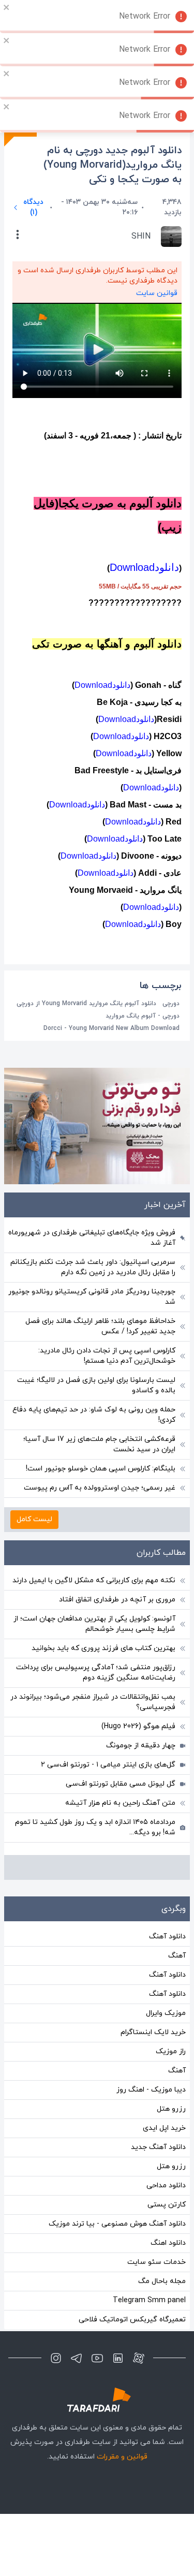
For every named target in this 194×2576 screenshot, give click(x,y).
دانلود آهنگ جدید (158, 2147)
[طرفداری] (97, 2400)
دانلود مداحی (166, 2185)
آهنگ (177, 1956)
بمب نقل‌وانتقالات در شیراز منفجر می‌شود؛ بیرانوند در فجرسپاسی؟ (93, 1702)
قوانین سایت (157, 293)
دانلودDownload (144, 567)
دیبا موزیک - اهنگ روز (151, 2090)
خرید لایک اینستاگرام (153, 2032)
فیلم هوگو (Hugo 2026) (138, 1726)
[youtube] (97, 2358)
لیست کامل (34, 1519)
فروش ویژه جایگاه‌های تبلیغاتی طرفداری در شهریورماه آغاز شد (92, 1238)
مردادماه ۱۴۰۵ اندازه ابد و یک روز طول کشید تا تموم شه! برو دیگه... (95, 1827)
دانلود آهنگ (167, 1937)
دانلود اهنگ (168, 2243)
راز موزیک (171, 2051)
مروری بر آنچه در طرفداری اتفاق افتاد (117, 1600)
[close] (7, 7)
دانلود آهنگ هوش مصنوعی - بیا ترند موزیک (117, 2224)
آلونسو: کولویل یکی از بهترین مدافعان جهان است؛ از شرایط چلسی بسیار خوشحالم (94, 1624)
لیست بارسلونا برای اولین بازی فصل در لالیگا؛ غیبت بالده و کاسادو (96, 1385)
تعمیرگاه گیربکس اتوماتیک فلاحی (132, 2320)
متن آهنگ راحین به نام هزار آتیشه (120, 1803)
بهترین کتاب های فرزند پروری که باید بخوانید (103, 1648)
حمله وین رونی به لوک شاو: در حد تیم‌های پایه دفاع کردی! (94, 1415)
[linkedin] (118, 2358)
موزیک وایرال (166, 2013)
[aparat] (139, 2358)
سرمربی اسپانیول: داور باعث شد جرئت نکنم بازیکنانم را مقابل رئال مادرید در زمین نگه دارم (93, 1267)
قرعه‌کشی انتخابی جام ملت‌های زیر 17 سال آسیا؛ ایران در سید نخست (99, 1444)
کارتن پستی (167, 2205)
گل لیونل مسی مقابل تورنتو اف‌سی (121, 1784)
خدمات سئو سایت (156, 2262)
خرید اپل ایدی (164, 2128)
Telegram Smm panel (149, 2300)
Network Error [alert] (145, 17)
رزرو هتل (171, 2109)
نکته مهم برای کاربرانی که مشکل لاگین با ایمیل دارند (94, 1580)
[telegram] (77, 2358)
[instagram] (56, 2358)
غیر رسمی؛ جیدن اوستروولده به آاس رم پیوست (100, 1488)
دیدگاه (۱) (33, 207)
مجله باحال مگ (162, 2281)
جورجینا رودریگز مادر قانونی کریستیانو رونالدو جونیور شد (92, 1297)
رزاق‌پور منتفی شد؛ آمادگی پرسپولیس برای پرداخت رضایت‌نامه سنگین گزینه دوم (96, 1673)
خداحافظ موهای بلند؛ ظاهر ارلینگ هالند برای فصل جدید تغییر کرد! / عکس (100, 1326)
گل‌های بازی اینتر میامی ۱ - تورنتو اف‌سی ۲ (108, 1765)
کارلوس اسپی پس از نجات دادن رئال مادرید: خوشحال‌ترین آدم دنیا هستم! (107, 1356)
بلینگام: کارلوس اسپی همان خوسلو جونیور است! (101, 1469)
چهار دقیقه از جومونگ (141, 1746)
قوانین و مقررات (122, 2457)
